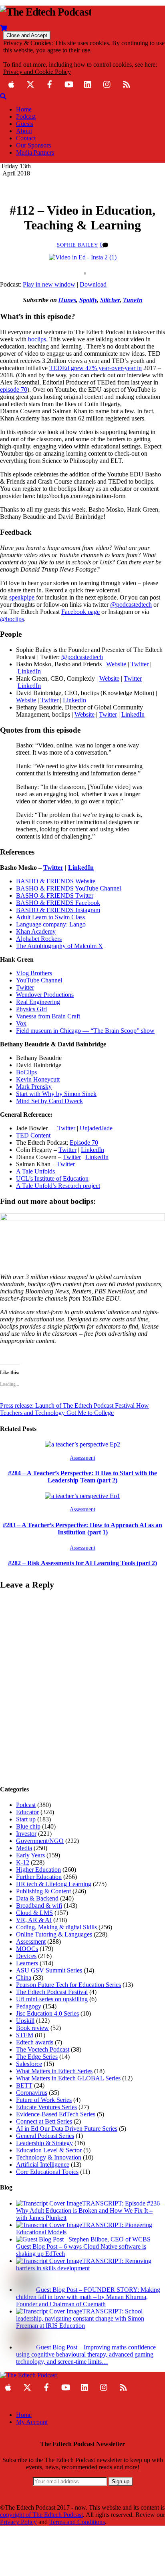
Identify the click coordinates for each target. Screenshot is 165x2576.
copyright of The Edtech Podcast (41, 2515)
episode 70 (14, 389)
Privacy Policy (18, 2522)
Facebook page (80, 612)
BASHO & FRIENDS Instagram (58, 910)
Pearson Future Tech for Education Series (68, 1985)
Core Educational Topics (47, 2172)
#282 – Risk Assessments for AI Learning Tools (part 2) (82, 1563)
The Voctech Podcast (43, 2049)
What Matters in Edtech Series (54, 2071)
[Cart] (4, 27)
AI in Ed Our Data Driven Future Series (67, 2129)
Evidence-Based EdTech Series (56, 2114)
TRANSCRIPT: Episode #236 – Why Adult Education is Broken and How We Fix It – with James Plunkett (90, 2210)
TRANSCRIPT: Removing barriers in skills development (84, 2264)
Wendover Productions (45, 995)
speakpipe (22, 597)
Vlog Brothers (34, 973)
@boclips (12, 619)
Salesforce (29, 2064)
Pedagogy (29, 2006)
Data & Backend (37, 1898)
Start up (26, 1819)
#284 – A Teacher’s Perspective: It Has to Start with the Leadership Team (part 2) (82, 1477)
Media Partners (35, 152)
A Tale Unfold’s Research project (58, 1186)
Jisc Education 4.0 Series (47, 2013)
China (24, 1977)
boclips (37, 339)
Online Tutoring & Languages (54, 1934)
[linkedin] (88, 83)
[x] (30, 83)
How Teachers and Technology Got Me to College (74, 1409)
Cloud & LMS (34, 1913)
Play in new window (49, 284)
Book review (32, 2028)
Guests (25, 124)
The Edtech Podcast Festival (52, 1992)
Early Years (30, 1855)
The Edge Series (37, 2057)
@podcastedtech (131, 605)
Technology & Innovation (49, 2157)
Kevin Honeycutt (38, 1079)
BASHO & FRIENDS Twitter (55, 896)
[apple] (11, 83)
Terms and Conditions (77, 2522)
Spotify (88, 300)
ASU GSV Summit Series (49, 1970)
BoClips (26, 1072)
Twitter (25, 987)
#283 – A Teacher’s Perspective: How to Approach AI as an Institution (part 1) (82, 1529)
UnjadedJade (96, 1128)
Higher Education (38, 1870)
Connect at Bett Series (44, 2121)
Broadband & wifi (39, 1906)
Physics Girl (31, 1009)
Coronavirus (32, 2093)
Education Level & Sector (49, 2150)
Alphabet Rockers (39, 939)
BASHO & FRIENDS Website (56, 881)
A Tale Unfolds (35, 1171)
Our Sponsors (33, 145)
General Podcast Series (45, 2136)
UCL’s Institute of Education (52, 1178)
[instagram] (107, 83)
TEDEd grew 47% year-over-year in (96, 368)
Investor (26, 1834)
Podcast (26, 117)
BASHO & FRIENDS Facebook (58, 903)
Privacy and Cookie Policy (37, 72)
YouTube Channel (39, 980)
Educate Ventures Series (46, 2107)
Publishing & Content (43, 1891)
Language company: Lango (51, 924)
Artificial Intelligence (43, 2165)
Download (93, 284)
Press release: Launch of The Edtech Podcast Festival (67, 1406)
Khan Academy (36, 931)
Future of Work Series (44, 2100)
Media (24, 1848)
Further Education (39, 1877)
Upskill (25, 2021)
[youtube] (69, 83)
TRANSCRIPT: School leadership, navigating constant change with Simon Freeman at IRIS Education (80, 2318)
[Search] (3, 96)
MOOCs (27, 1949)
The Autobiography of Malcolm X (59, 946)
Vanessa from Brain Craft (48, 1016)
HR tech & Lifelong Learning (54, 1884)
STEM (25, 2035)
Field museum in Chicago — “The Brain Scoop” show (85, 1031)
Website (116, 664)
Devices (26, 1956)
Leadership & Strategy (44, 2143)
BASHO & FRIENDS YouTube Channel (68, 888)
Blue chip (28, 1826)
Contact (26, 138)
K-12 (23, 1862)
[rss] (127, 83)
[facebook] (50, 83)
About (24, 131)
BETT (24, 2085)
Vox (21, 1023)
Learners (27, 1963)
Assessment (82, 1458)
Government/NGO (40, 1841)
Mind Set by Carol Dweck (49, 1101)
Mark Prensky (34, 1087)
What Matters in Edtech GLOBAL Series (68, 2078)
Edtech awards (35, 2042)
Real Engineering (38, 1002)
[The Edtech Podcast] (46, 12)
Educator (27, 1812)
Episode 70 (84, 1143)
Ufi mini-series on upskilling (52, 1999)
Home (24, 109)
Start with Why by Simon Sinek (56, 1094)
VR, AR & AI (34, 1920)
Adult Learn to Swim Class (50, 917)
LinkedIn (93, 1150)
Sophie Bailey (77, 245)
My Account (32, 2422)
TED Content (33, 1135)
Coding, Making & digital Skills (56, 1927)
